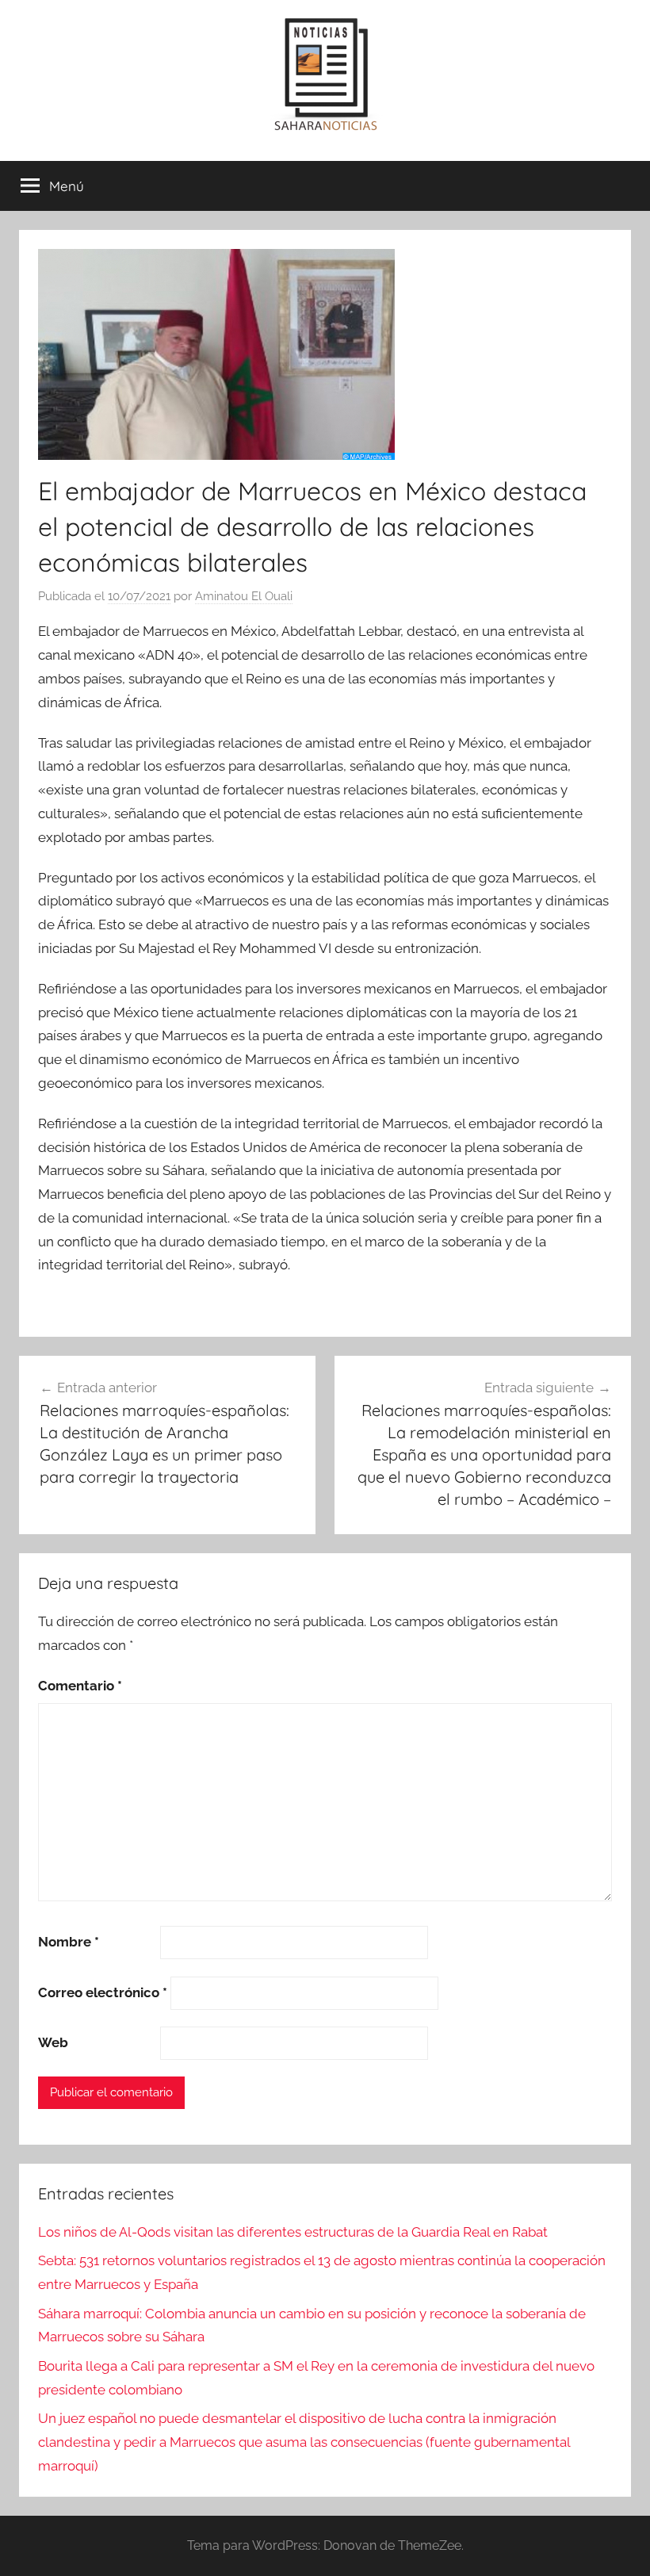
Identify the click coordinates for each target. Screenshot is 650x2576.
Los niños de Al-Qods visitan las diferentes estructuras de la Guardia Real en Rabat (293, 2232)
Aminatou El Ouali (244, 596)
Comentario (80, 1686)
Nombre (69, 1942)
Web (53, 2042)
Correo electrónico (103, 1992)
